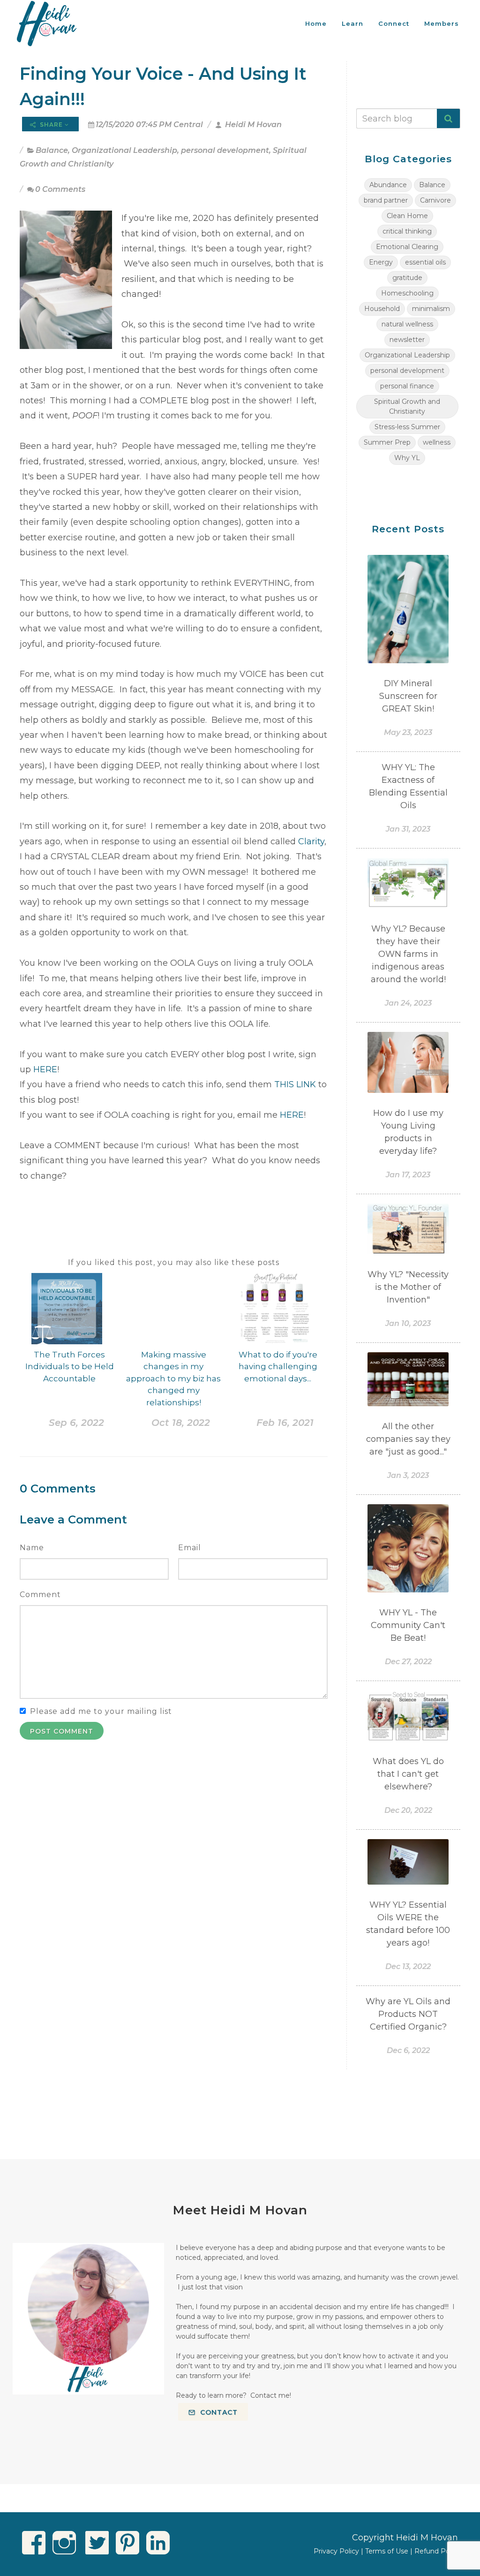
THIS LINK (296, 1084)
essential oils (425, 262)
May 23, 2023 (408, 732)
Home (316, 23)
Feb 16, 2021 (285, 1423)
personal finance (407, 386)
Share (51, 125)
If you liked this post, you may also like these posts (174, 1262)
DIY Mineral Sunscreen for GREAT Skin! (408, 696)
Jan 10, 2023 (408, 1323)
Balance (52, 150)
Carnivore (435, 200)
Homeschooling (407, 293)
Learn (352, 23)
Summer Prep (387, 442)
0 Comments (60, 189)
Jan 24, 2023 (408, 1003)
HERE (45, 1069)
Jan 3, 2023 (408, 1475)
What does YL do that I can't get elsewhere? (408, 1774)
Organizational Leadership (124, 150)
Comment (40, 1595)
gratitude (407, 278)
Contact (218, 2412)
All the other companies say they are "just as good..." (408, 1439)
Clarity (311, 841)
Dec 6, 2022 (408, 2050)
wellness (437, 442)
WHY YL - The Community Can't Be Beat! (408, 1625)
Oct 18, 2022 (181, 1423)
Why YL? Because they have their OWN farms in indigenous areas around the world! (408, 954)
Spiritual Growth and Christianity (407, 406)
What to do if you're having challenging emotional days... (278, 1367)
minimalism (431, 309)
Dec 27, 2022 (408, 1662)
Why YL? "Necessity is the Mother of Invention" (408, 1287)
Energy (381, 262)
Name (32, 1548)
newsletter (407, 340)
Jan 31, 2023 (408, 829)
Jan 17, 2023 (408, 1175)
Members (442, 23)
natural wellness (407, 324)
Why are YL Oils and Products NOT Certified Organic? (408, 2014)
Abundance (388, 185)
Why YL (407, 458)
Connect (394, 23)
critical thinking (407, 231)
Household (382, 309)
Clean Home (407, 216)
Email (190, 1548)
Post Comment (62, 1731)
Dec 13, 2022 (408, 1966)
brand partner (386, 200)
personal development (225, 150)
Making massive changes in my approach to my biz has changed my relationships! (173, 1379)
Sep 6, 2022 (76, 1423)
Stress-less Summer (407, 427)
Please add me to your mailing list (101, 1711)
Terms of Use (387, 2551)
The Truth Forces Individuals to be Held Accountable (70, 1367)
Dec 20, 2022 (408, 1810)
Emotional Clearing (407, 247)
